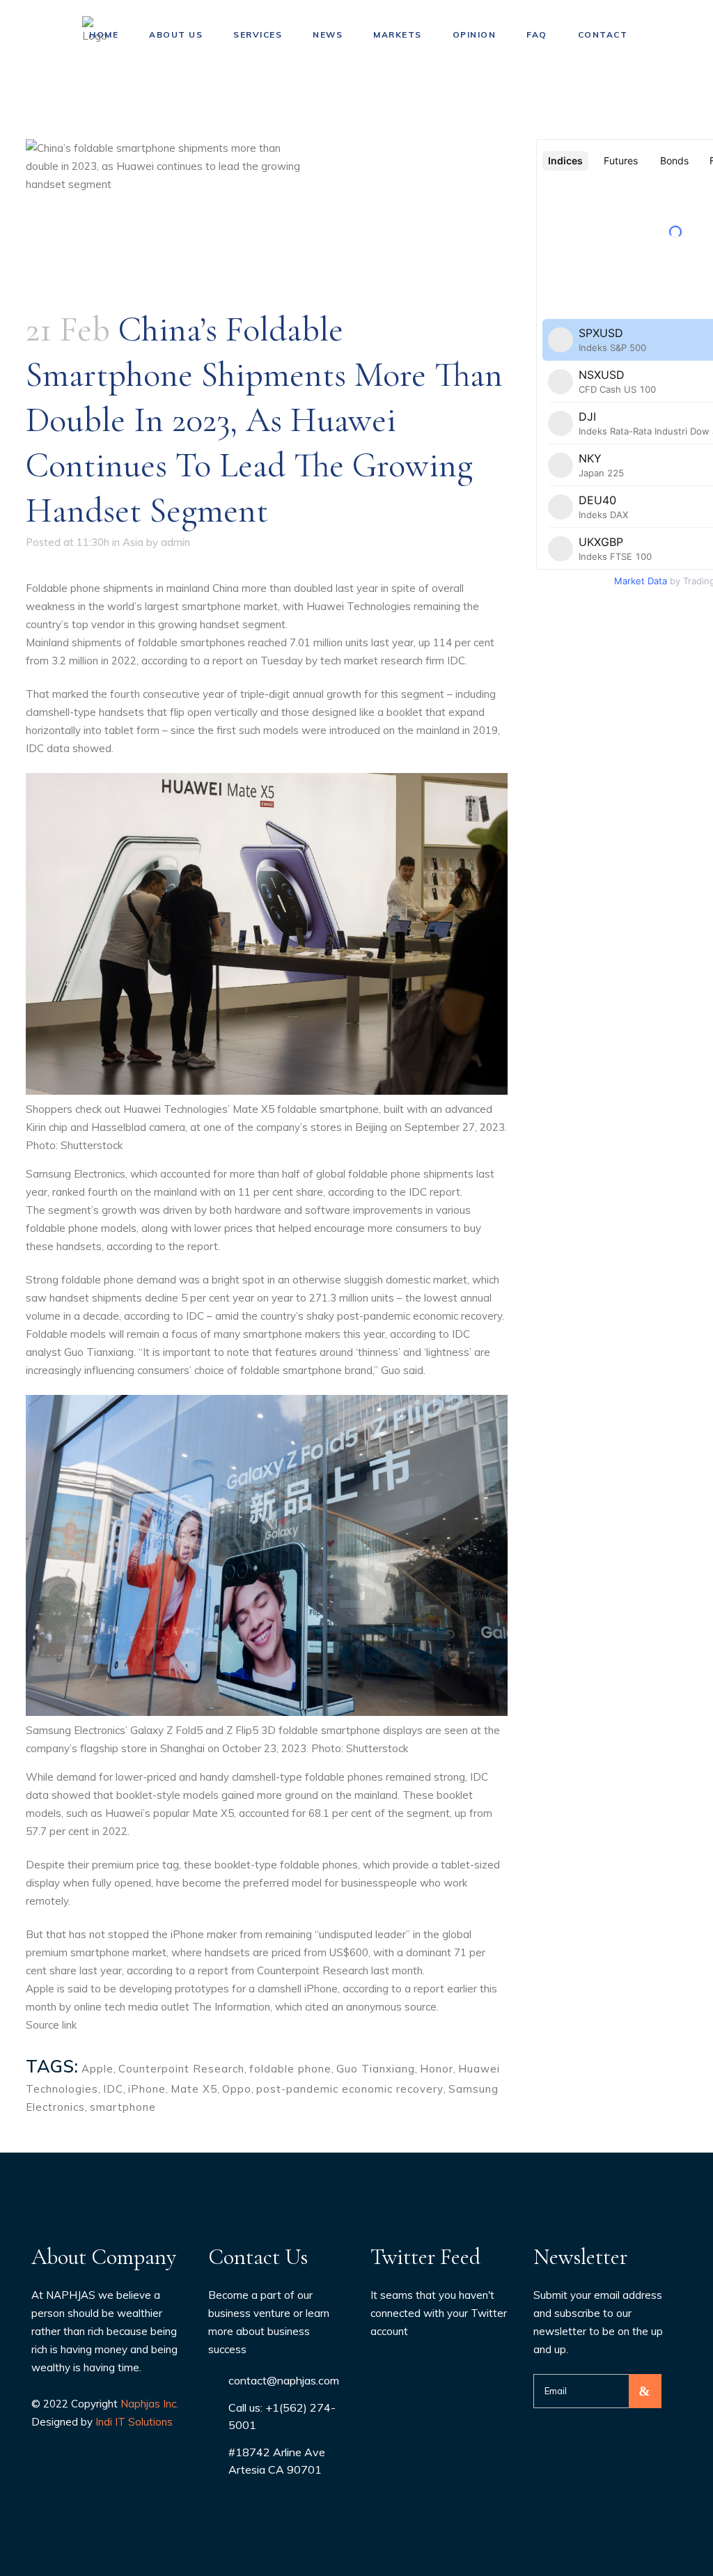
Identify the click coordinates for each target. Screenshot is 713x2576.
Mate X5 (194, 2089)
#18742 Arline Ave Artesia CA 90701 (277, 2461)
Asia (133, 542)
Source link (51, 2025)
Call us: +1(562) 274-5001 (282, 2416)
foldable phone (290, 2069)
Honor (437, 2069)
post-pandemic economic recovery (350, 2089)
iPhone (147, 2089)
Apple (97, 2069)
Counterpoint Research (181, 2069)
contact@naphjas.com (284, 2380)
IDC (113, 2089)
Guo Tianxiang (376, 2069)
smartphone (123, 2107)
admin (175, 542)
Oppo (237, 2089)
